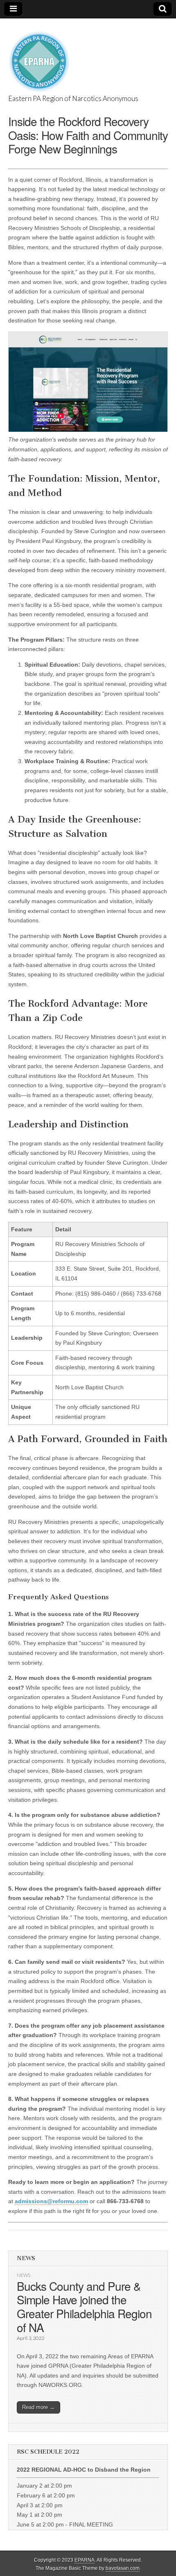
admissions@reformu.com (51, 2201)
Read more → (38, 2407)
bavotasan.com (123, 2568)
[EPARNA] (39, 57)
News (24, 2275)
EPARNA (85, 2560)
